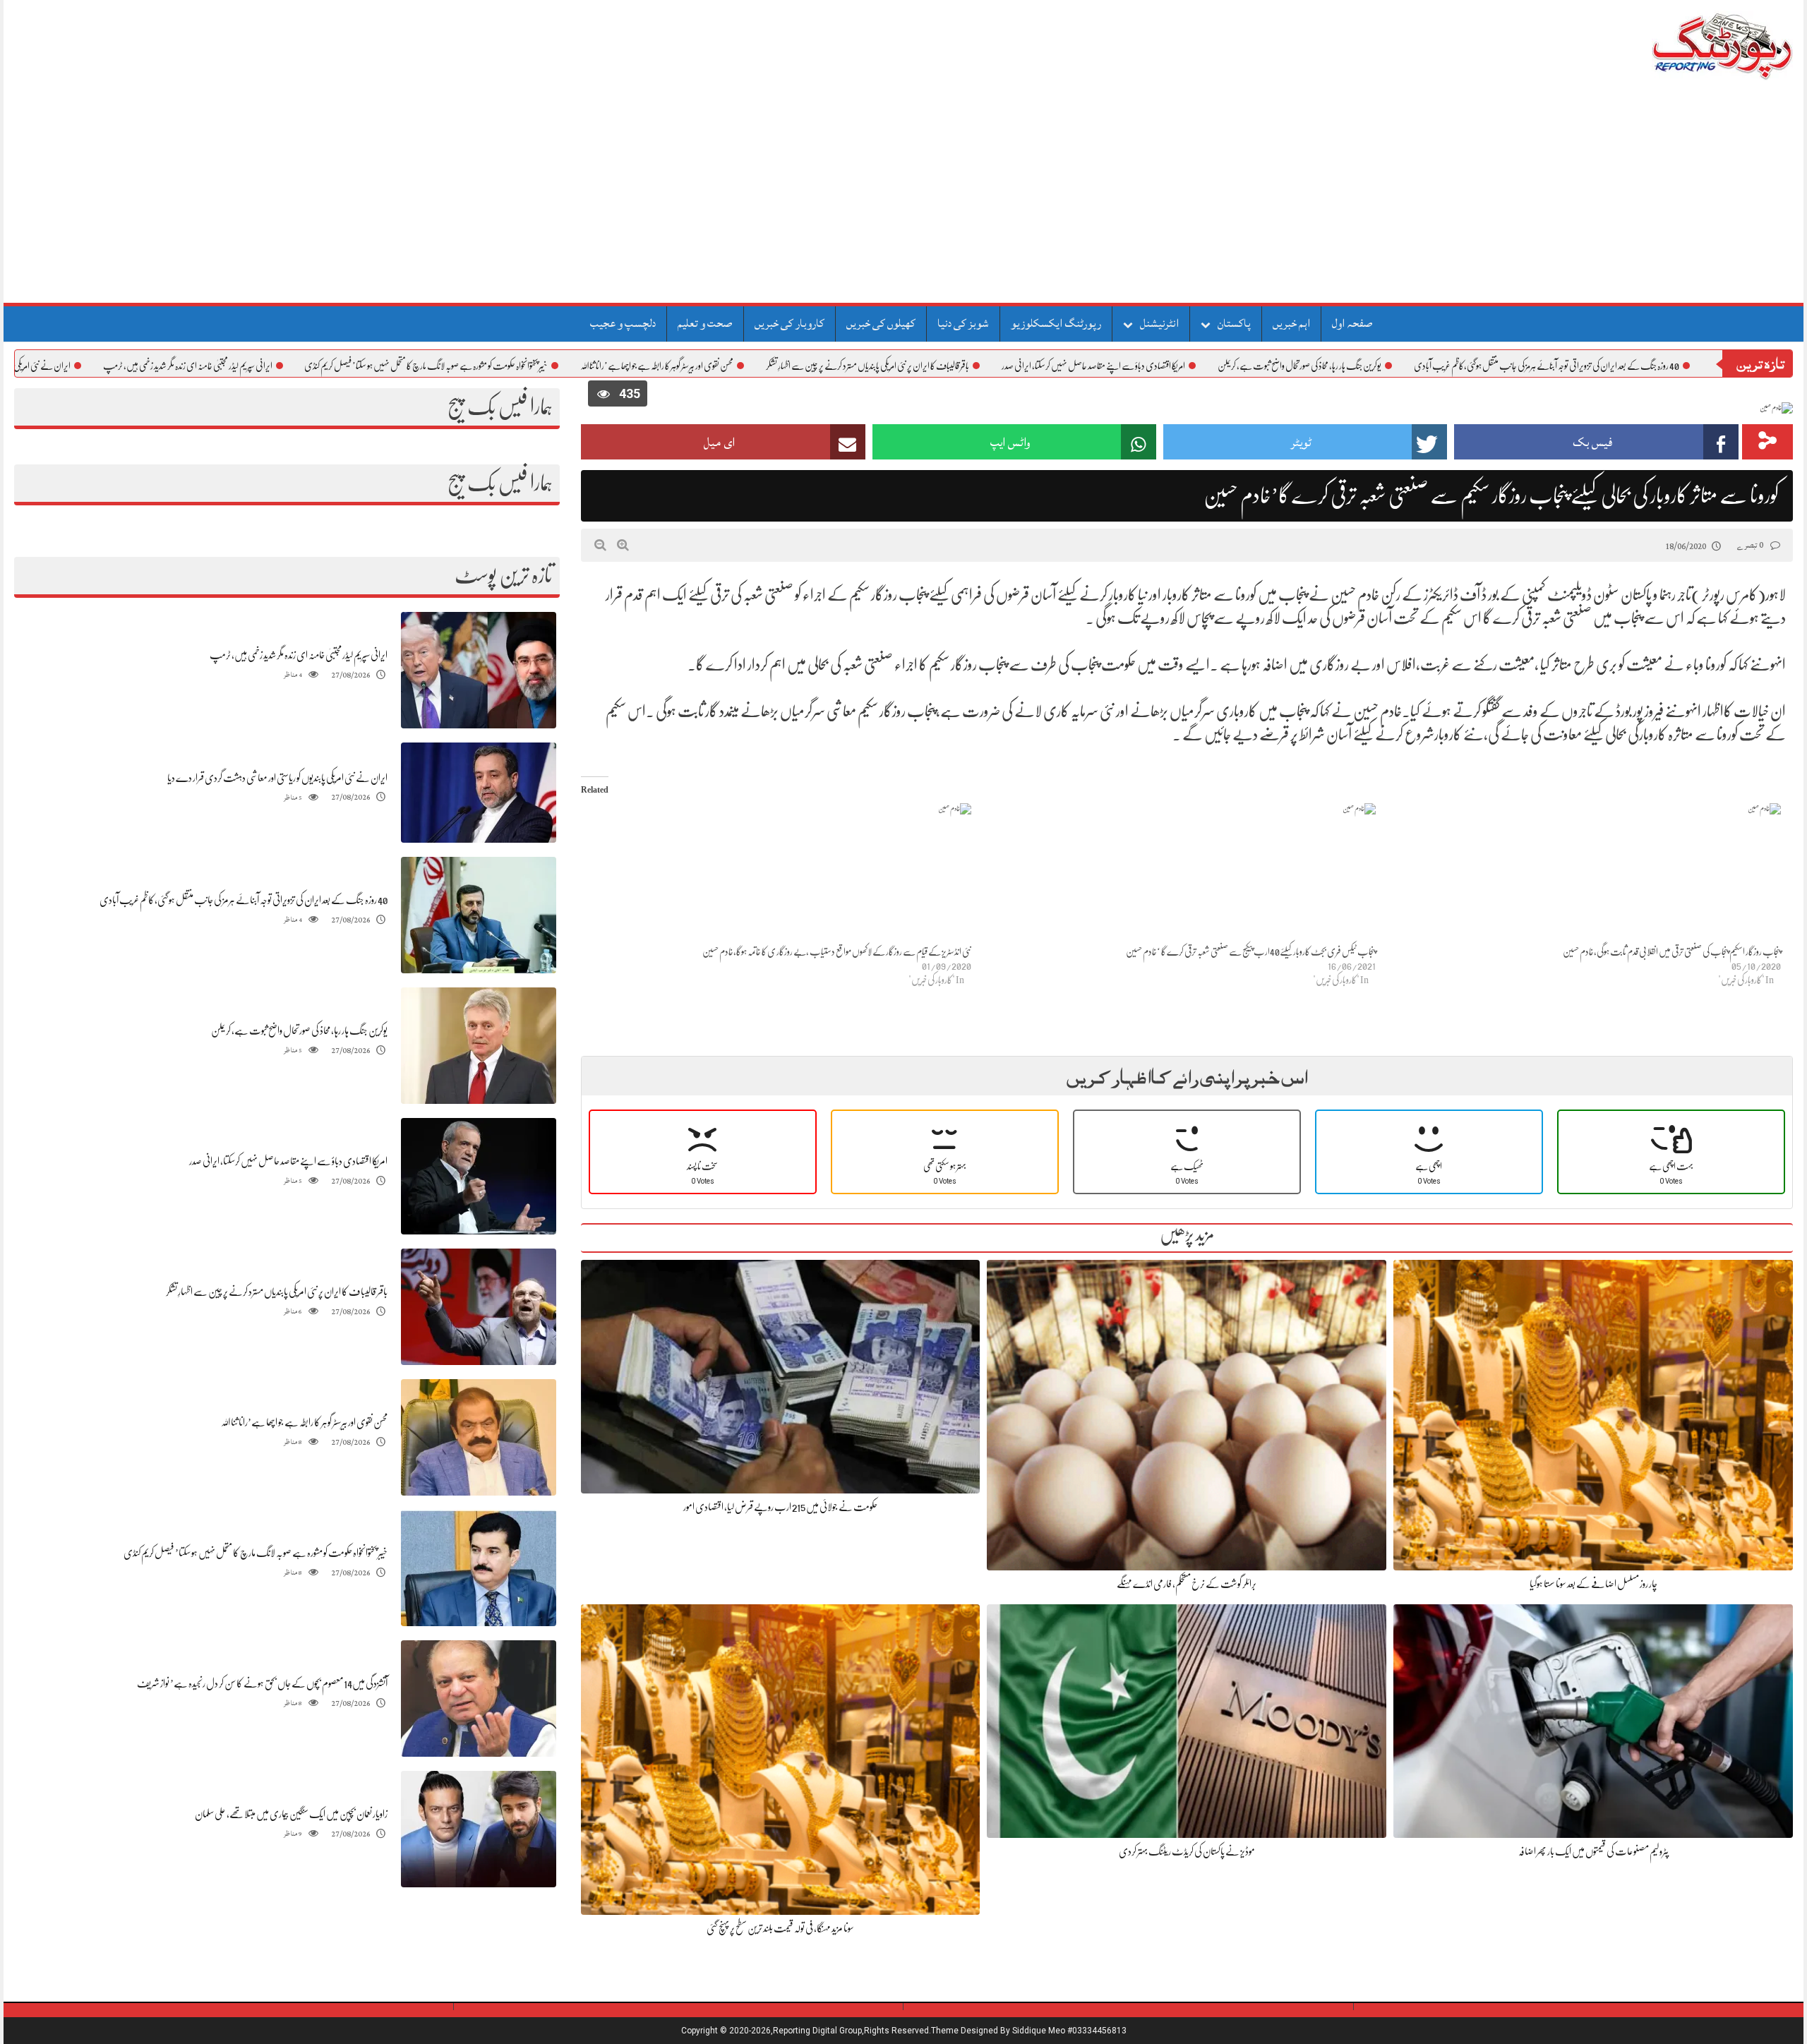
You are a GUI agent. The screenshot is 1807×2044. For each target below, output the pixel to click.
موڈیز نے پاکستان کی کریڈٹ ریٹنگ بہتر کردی (1187, 1851)
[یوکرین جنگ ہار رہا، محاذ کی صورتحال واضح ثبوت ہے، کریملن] (479, 1046)
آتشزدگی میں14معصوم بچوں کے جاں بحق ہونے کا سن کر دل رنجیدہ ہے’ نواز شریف (262, 1683)
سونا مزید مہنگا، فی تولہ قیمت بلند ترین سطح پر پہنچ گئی (780, 1928)
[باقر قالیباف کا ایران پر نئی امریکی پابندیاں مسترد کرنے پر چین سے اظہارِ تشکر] (479, 1307)
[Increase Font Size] (623, 545)
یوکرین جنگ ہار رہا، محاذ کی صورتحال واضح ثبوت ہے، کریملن (1410, 366)
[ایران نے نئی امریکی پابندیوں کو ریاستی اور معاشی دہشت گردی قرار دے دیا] (479, 793)
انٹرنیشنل (1159, 323)
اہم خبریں (1291, 323)
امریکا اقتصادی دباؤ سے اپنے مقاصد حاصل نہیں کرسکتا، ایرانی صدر (1204, 366)
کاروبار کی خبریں (790, 323)
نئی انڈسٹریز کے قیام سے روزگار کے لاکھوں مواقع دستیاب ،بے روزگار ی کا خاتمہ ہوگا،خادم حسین (837, 951)
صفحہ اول (1352, 323)
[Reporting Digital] (1689, 46)
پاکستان (1234, 323)
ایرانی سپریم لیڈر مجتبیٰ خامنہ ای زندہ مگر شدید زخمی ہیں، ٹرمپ (299, 366)
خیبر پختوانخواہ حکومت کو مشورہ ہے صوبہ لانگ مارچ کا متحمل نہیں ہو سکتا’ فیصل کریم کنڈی (537, 366)
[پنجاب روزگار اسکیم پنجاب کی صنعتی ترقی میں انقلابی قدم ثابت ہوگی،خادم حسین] (1585, 874)
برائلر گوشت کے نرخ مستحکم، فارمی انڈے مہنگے (1187, 1584)
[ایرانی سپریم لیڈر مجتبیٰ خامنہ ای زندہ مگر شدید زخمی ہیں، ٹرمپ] (479, 670)
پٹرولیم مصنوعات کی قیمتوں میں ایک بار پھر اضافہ (1593, 1851)
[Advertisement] (903, 197)
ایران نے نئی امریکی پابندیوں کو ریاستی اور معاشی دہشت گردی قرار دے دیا (277, 778)
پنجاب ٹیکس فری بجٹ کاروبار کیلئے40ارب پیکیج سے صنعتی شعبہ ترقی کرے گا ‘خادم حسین (1251, 951)
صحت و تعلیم (705, 323)
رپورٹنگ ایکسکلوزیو (1056, 323)
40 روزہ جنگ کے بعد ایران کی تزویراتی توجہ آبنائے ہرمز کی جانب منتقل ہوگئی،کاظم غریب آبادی (244, 900)
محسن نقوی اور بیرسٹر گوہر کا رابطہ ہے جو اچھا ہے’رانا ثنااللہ (768, 366)
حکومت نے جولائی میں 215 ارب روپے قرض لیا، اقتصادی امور (780, 1507)
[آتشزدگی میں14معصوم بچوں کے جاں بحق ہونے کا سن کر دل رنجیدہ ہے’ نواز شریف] (479, 1699)
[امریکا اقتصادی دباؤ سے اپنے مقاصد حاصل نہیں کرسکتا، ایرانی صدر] (479, 1177)
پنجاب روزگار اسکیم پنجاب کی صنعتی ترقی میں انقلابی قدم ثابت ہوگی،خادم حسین (1672, 951)
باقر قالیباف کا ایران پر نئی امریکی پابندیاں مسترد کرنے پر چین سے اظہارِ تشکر (978, 366)
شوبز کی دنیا (963, 323)
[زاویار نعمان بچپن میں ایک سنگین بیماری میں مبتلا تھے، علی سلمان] (479, 1830)
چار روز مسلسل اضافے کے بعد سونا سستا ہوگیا (1593, 1584)
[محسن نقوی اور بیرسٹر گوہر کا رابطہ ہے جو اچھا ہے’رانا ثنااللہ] (479, 1438)
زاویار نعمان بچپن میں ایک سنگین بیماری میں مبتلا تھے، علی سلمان (291, 1814)
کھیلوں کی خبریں (881, 323)
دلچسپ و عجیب (623, 323)
